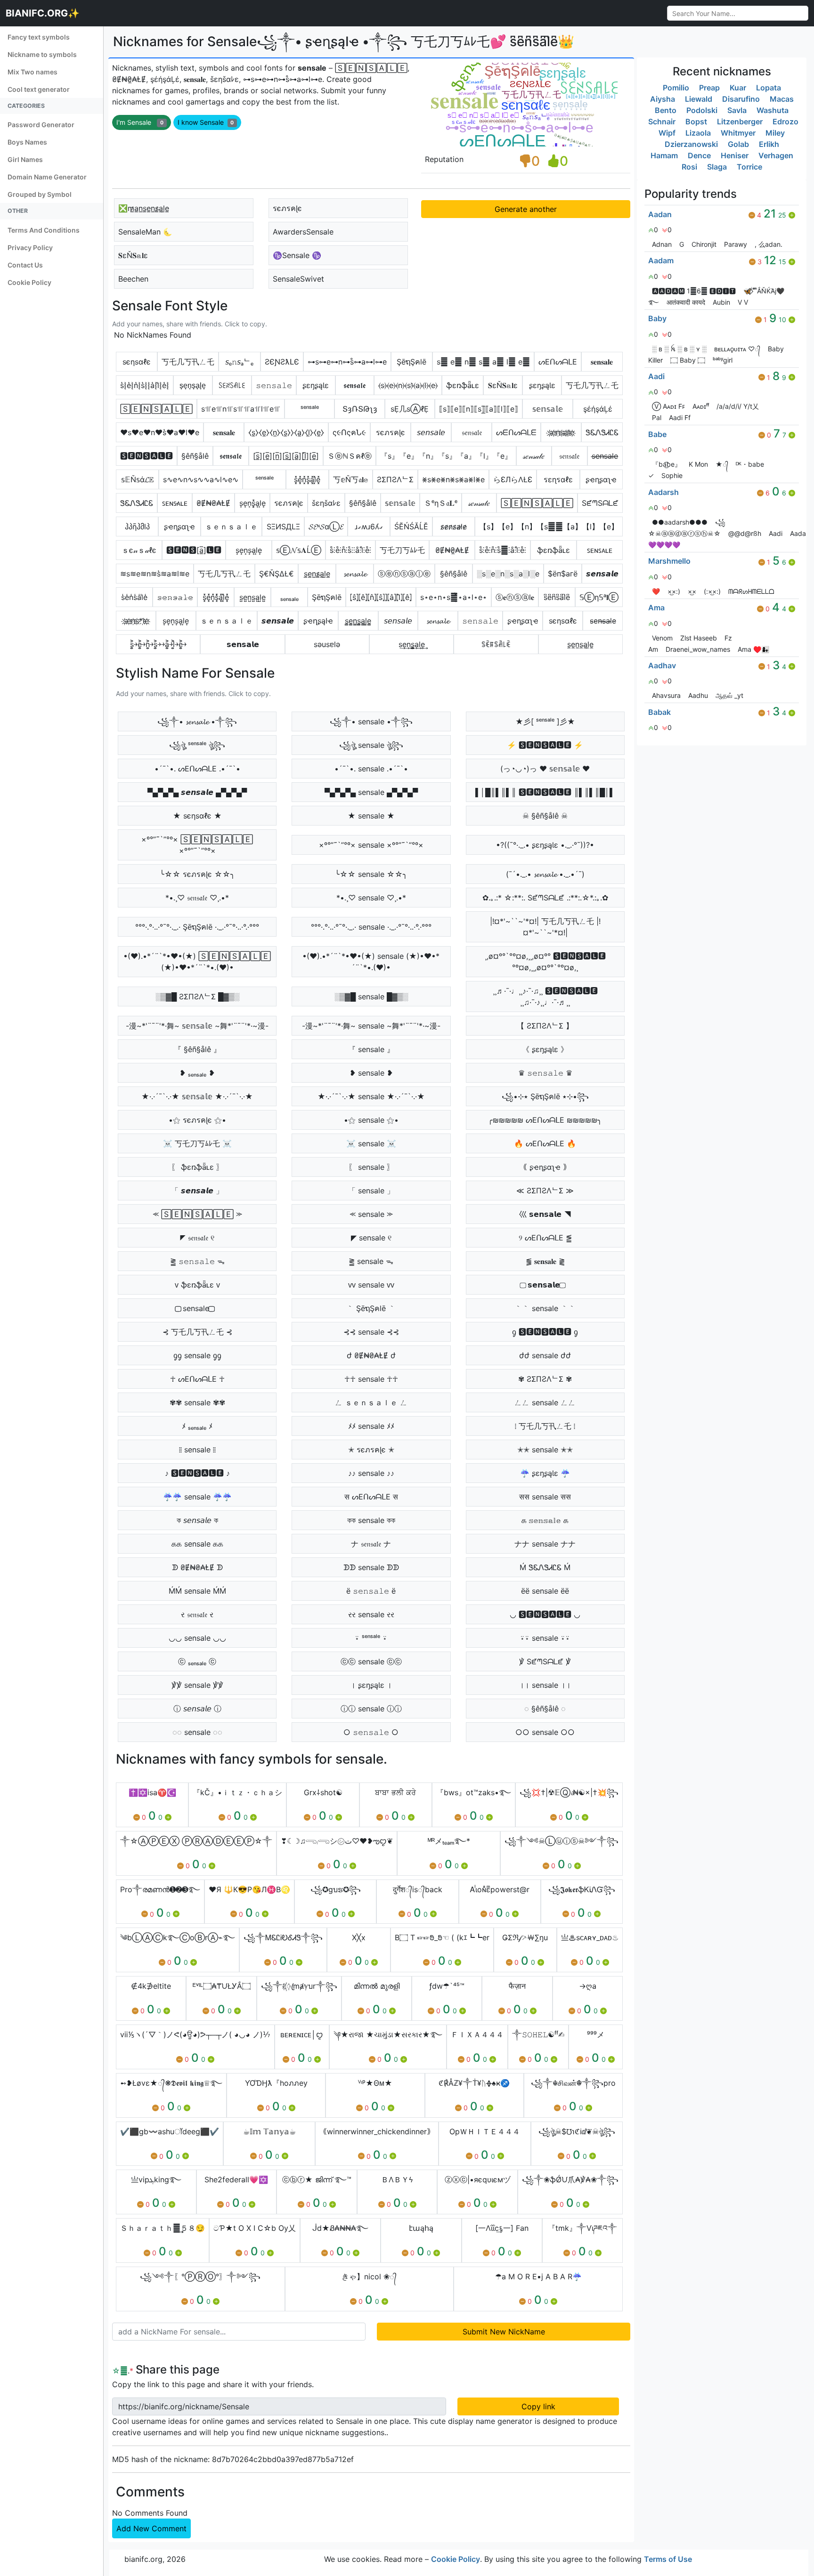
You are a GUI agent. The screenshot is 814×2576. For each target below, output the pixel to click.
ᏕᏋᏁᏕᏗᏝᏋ (602, 432)
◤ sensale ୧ (371, 1238)
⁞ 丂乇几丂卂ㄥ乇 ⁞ (545, 1426)
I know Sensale (206, 122)
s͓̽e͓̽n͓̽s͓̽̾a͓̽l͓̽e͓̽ (216, 597)
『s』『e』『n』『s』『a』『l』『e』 (446, 456)
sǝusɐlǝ (327, 644)
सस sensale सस (545, 1497)
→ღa (588, 1986)
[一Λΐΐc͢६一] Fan (502, 2228)
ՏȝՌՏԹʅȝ (360, 409)
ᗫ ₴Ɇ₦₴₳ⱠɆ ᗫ (197, 1567)
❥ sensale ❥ (371, 1073)
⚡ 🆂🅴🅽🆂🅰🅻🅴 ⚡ (545, 745)
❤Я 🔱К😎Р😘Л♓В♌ (249, 1889)
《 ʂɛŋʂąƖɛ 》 (545, 1049)
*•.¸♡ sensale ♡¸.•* (371, 898)
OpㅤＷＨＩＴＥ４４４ (485, 2131)
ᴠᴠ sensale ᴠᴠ (371, 1285)
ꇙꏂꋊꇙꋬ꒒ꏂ (232, 385)
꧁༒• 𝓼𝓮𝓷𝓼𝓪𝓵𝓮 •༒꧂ (197, 721)
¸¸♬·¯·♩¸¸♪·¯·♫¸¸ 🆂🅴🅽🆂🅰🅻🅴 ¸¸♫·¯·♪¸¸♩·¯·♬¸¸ (545, 996)
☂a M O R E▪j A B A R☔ (538, 2276)
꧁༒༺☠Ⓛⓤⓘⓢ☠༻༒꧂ (562, 1841)
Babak (659, 712)
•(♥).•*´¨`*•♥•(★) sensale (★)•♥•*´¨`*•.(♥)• (371, 962)
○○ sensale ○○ (545, 1732)
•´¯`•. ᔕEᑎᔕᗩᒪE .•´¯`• (197, 769)
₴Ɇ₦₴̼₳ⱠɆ (452, 550)
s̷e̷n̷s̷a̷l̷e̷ (454, 527)
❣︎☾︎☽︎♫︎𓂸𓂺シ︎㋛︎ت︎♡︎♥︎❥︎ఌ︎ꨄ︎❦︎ (337, 1841)
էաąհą (421, 2228)
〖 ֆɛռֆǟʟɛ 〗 (197, 1167)
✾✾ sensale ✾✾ (197, 1402)
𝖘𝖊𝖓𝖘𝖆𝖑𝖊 (354, 385)
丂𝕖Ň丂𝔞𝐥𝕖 (351, 479)
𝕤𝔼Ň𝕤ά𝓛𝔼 (138, 479)
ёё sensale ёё (545, 1591)
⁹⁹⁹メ (596, 2034)
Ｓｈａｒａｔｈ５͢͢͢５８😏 (163, 2228)
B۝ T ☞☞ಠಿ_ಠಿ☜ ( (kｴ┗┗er (442, 1937)
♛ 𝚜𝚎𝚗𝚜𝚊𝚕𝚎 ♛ (545, 1073)
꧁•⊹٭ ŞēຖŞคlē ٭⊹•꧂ (545, 1096)
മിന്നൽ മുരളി (377, 1986)
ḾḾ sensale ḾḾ (197, 1591)
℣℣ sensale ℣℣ (197, 1685)
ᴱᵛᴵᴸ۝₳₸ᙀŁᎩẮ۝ (222, 1986)
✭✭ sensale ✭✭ (545, 1450)
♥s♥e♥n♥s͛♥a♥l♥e (160, 432)
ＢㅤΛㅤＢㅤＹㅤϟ (397, 2179)
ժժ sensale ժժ (545, 1355)
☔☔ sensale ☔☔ (197, 1497)
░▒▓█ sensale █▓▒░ (371, 996)
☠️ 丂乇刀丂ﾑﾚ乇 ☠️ (197, 1143)
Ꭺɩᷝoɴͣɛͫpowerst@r (500, 1889)
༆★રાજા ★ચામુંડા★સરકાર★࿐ (388, 2034)
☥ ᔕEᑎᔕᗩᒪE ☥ (197, 1379)
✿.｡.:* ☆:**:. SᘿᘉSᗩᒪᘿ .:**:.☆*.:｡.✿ (545, 898)
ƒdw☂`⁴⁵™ (447, 1986)
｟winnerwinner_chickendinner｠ (377, 2131)
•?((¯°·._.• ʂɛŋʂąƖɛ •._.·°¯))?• (545, 845)
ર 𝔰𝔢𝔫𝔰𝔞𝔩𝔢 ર (197, 1614)
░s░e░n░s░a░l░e (508, 574)
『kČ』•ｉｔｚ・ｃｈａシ (237, 1792)
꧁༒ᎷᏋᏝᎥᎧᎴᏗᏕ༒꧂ (283, 1937)
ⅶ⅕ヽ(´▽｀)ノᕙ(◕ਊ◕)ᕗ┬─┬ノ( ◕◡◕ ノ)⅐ (195, 2034)
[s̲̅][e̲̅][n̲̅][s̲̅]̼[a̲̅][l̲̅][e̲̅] (286, 456)
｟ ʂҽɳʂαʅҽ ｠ (545, 1167)
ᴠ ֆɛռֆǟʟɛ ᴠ (197, 1285)
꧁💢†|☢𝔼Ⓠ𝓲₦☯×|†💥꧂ (569, 1792)
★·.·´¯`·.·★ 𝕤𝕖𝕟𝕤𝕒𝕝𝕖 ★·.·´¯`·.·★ (197, 1096)
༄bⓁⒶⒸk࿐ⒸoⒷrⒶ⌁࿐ (178, 1937)
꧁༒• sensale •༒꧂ (371, 721)
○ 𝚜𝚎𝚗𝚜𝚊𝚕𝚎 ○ (371, 1732)
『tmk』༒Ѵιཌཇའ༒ (582, 2228)
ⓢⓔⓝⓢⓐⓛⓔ (404, 574)
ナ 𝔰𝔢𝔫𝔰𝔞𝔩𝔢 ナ (371, 1544)
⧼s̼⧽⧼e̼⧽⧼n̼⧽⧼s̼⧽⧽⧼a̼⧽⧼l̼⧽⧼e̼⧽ (286, 432)
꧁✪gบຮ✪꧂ (336, 1889)
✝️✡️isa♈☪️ (152, 1792)
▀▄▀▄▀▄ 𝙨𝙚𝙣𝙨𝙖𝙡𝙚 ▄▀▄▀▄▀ (197, 792)
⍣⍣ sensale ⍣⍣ (545, 1638)
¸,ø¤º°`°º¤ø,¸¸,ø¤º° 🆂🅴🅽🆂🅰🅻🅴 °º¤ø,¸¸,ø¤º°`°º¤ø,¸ (545, 962)
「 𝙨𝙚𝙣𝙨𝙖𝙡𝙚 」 (197, 1191)
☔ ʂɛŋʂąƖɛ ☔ (545, 1473)
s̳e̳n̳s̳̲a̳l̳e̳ (358, 621)
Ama (656, 608)
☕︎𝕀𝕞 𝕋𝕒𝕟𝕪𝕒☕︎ (269, 2131)
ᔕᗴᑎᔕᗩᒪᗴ (516, 432)
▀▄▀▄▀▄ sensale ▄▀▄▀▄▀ (371, 792)
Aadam (661, 260)
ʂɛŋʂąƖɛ (316, 385)
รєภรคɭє (287, 208)
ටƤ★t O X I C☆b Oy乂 (255, 2228)
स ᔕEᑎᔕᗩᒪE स (371, 1497)
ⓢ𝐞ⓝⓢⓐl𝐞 (515, 597)
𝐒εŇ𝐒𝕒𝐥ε (133, 255)
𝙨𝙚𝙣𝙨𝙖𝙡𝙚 (602, 574)
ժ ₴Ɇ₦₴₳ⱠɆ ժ (371, 1355)
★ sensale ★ (371, 816)
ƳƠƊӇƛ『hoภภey (276, 2083)
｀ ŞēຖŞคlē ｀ (371, 1308)
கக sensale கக (197, 1544)
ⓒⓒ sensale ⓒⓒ (371, 1661)
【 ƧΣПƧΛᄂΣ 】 (545, 1026)
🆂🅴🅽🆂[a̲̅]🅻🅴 (194, 550)
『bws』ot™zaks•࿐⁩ (474, 1792)
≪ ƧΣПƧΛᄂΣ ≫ (545, 1191)
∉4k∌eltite (151, 1986)
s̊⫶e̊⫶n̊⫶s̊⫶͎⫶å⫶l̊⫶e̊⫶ (503, 550)
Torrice (749, 167)
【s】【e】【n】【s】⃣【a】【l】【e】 (549, 527)
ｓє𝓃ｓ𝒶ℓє (139, 550)
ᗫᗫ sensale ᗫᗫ (371, 1567)
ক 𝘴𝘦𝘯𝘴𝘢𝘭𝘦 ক (197, 1520)
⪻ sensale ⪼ (371, 1214)
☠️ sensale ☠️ (371, 1143)
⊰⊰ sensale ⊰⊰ (371, 1332)
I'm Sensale (140, 122)
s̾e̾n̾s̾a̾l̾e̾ (134, 597)
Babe (657, 434)
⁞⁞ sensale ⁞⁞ (197, 1450)
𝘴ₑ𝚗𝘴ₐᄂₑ (239, 362)
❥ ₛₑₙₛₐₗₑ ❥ (197, 1073)
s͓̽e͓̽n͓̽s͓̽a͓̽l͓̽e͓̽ (307, 479)
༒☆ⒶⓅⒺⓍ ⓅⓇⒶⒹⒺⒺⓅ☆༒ (196, 1841)
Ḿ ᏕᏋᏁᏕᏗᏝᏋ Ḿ (545, 1567)
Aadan (660, 214)
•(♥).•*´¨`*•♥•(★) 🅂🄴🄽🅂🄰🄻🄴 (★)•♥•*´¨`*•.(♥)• (197, 962)
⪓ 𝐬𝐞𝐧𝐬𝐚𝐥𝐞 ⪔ (545, 1261)
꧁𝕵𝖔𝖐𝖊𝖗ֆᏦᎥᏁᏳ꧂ (582, 1889)
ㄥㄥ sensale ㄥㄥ (545, 1402)
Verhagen (776, 155)
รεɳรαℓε (558, 479)
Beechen (133, 279)
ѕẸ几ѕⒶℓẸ (410, 409)
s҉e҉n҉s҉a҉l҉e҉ (561, 432)
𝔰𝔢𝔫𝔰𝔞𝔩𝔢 (472, 432)
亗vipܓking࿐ (156, 2179)
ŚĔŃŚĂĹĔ (411, 527)
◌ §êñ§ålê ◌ (545, 1709)
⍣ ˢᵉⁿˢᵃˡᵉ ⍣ (371, 1638)
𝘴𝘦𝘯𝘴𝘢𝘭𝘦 (431, 432)
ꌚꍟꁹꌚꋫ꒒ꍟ (496, 644)
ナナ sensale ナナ (545, 1544)
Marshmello (669, 561)
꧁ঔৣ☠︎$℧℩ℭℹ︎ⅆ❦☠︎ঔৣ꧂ (577, 2131)
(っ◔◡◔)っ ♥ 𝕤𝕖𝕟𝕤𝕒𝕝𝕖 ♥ (545, 769)
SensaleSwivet (298, 279)
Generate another (526, 209)
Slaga (717, 167)
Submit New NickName (504, 2332)
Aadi (656, 376)
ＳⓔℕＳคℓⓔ (350, 456)
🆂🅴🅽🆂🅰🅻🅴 (147, 456)
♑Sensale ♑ (297, 255)
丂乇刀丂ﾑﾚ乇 (402, 550)
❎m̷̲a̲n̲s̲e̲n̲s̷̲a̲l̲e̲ (144, 208)
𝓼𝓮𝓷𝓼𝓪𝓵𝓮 (355, 574)
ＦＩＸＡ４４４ (477, 2034)
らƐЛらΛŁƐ (513, 479)
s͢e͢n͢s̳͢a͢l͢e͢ (412, 644)
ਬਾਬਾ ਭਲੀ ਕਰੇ (395, 1792)
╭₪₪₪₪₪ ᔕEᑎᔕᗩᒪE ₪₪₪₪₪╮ (545, 1120)
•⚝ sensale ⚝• (371, 1120)
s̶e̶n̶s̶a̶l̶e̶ (605, 456)
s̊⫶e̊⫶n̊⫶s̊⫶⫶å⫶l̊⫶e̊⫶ (350, 550)
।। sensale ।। (545, 1685)
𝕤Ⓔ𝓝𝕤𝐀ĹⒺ (299, 550)
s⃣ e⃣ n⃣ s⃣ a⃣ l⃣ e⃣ (483, 362)
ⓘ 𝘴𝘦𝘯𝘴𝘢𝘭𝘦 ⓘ (197, 1709)
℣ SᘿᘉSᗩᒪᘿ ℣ (545, 1661)
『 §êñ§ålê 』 (197, 1049)
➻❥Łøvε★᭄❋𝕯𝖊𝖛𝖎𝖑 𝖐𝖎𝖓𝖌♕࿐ (171, 2083)
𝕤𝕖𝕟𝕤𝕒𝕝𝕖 (548, 409)
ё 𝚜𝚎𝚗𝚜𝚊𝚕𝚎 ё (371, 1591)
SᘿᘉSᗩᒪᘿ (600, 503)
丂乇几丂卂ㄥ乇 (188, 362)
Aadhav (662, 665)
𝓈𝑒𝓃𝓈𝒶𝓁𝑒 (534, 456)
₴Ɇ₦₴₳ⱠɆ (213, 503)
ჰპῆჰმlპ (137, 527)
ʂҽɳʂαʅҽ (601, 479)
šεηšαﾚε (326, 503)
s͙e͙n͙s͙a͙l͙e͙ (249, 550)
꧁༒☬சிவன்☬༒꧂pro (573, 2083)
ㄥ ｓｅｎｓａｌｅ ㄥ (371, 1402)
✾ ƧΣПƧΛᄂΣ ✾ (545, 1379)
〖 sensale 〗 (371, 1167)
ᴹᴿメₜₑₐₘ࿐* (449, 1841)
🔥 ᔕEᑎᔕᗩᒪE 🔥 (545, 1143)
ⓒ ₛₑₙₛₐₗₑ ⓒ (197, 1661)
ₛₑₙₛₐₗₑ (289, 597)
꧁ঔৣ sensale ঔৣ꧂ (371, 745)
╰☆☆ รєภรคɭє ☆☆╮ (197, 874)
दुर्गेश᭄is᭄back (418, 1889)
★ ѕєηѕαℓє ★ (197, 816)
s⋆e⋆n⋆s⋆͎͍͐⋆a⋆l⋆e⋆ (454, 597)
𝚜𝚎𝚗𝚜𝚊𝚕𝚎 (274, 385)
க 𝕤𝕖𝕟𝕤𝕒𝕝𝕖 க (545, 1520)
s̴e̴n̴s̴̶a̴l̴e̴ (603, 621)
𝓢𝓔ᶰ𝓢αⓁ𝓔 (326, 527)
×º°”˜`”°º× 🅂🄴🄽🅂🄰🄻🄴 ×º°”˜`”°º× (197, 845)
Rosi (689, 167)
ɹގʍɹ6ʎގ (369, 527)
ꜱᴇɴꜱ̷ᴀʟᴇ (175, 503)
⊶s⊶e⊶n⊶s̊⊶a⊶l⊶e (347, 362)
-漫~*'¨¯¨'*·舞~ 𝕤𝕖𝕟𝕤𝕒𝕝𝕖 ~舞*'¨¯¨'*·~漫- (197, 1026)
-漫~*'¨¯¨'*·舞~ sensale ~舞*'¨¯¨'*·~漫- (371, 1026)
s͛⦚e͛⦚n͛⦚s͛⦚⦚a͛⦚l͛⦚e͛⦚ (145, 385)
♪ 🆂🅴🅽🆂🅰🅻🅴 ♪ (197, 1473)
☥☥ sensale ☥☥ (371, 1379)
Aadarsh (663, 492)
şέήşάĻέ (598, 409)
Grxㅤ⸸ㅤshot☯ (323, 1792)
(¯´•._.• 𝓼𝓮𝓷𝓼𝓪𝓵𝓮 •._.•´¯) (545, 874)
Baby (657, 318)
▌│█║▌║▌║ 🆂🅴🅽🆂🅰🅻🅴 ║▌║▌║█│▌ (545, 792)
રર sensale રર (371, 1614)
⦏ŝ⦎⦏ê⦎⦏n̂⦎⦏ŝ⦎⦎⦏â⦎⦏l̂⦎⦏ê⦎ (381, 597)
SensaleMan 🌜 (145, 232)
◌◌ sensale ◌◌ (197, 1732)
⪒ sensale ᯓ (371, 1261)
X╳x (359, 1937)
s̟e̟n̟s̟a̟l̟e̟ (193, 385)
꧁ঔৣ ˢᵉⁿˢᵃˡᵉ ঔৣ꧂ (197, 745)
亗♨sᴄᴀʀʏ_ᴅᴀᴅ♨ (590, 1937)
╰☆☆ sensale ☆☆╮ (371, 874)
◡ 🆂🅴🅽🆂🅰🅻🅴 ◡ (545, 1614)
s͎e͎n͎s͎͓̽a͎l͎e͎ (252, 503)
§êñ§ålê (195, 456)
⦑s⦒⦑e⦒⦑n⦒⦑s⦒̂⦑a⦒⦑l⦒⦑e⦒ (408, 385)
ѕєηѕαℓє (137, 362)
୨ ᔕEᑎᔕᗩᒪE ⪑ (545, 1238)
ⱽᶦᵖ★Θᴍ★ (375, 2083)
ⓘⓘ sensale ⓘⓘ (371, 1709)
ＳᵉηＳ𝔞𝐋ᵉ (441, 503)
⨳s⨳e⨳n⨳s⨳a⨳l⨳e (453, 479)
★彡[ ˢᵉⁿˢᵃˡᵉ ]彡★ (545, 721)
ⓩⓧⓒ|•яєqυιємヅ (478, 2179)
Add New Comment (151, 2528)
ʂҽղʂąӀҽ (318, 621)
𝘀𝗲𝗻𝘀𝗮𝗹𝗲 (243, 644)
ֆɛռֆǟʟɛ (463, 385)
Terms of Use (668, 2559)
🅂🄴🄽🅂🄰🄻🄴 (156, 409)
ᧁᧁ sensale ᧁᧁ (197, 1355)
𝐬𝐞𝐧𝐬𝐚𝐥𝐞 (602, 362)
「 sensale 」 (371, 1191)
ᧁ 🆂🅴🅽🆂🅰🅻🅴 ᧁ (545, 1332)
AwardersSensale (303, 232)
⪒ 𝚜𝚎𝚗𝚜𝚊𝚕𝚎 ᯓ (197, 1261)
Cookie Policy (456, 2559)
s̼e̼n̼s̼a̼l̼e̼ (580, 644)
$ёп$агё (563, 574)
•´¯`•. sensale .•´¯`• (371, 769)
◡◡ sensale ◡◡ (197, 1638)
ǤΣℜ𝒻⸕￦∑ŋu (525, 1937)
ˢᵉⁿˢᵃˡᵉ (310, 409)
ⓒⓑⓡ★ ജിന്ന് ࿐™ (317, 2179)
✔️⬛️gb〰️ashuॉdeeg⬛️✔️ (170, 2131)
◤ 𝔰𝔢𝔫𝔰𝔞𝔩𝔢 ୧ (197, 1238)
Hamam (664, 155)
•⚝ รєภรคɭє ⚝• (197, 1120)
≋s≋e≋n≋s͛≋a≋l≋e (155, 574)
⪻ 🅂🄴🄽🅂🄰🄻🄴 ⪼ (197, 1214)
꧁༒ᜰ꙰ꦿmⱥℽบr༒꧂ (299, 1986)
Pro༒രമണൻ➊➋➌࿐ (160, 1889)
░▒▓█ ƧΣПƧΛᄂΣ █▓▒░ (197, 996)
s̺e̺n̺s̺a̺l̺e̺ (252, 597)
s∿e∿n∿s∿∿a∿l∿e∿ (201, 479)
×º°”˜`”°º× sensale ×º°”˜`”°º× (371, 845)
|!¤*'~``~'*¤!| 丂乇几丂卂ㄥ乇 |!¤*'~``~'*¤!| (545, 927)
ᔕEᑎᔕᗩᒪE (558, 362)
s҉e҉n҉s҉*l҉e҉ (136, 621)
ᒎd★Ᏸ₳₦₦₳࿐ (340, 2228)
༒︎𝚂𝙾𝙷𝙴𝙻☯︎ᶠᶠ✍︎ (538, 2034)
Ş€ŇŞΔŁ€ (277, 574)
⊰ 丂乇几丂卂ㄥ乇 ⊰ (197, 1332)
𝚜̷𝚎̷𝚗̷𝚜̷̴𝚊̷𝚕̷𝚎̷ (175, 597)
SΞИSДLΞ (283, 527)
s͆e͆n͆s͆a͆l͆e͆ (557, 597)
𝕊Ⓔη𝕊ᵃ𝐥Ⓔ (599, 597)
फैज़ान (517, 1986)
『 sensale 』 (371, 1049)
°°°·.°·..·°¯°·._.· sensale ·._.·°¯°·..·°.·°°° (371, 927)
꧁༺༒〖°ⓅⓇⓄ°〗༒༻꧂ (200, 2276)
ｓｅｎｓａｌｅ (231, 527)
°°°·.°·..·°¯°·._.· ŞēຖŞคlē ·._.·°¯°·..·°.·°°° (197, 927)
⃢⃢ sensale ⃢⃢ (197, 1308)
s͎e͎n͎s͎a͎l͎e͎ (176, 621)
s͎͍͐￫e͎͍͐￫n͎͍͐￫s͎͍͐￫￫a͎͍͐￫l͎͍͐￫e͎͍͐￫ (158, 644)
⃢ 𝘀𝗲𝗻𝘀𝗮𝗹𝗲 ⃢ (545, 1285)
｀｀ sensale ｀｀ (545, 1308)
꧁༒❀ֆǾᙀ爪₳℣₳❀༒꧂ (570, 2179)
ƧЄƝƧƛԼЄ (282, 362)
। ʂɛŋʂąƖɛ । (371, 1685)
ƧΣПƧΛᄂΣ (395, 479)
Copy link (538, 2406)
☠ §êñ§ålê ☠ (545, 816)
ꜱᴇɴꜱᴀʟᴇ (600, 550)
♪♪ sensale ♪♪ (371, 1473)
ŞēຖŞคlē (411, 362)
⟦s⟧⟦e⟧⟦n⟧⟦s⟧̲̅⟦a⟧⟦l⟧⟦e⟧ (479, 409)
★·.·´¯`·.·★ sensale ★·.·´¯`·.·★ (371, 1096)
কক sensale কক (371, 1520)
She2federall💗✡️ (236, 2179)
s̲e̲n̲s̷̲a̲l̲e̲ (317, 574)
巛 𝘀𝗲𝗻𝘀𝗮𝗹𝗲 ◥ (545, 1214)
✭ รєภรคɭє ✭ (371, 1450)
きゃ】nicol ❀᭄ (369, 2276)
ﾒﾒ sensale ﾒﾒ (371, 1426)
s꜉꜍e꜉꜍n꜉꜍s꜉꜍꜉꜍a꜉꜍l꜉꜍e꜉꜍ (241, 409)
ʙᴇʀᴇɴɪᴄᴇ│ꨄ (302, 2034)
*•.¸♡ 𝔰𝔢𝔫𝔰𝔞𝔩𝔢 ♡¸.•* (197, 898)
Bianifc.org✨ (43, 13)
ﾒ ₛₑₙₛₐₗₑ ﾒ (197, 1426)
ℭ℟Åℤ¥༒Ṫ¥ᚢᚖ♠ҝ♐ (474, 2083)
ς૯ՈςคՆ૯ (349, 432)
